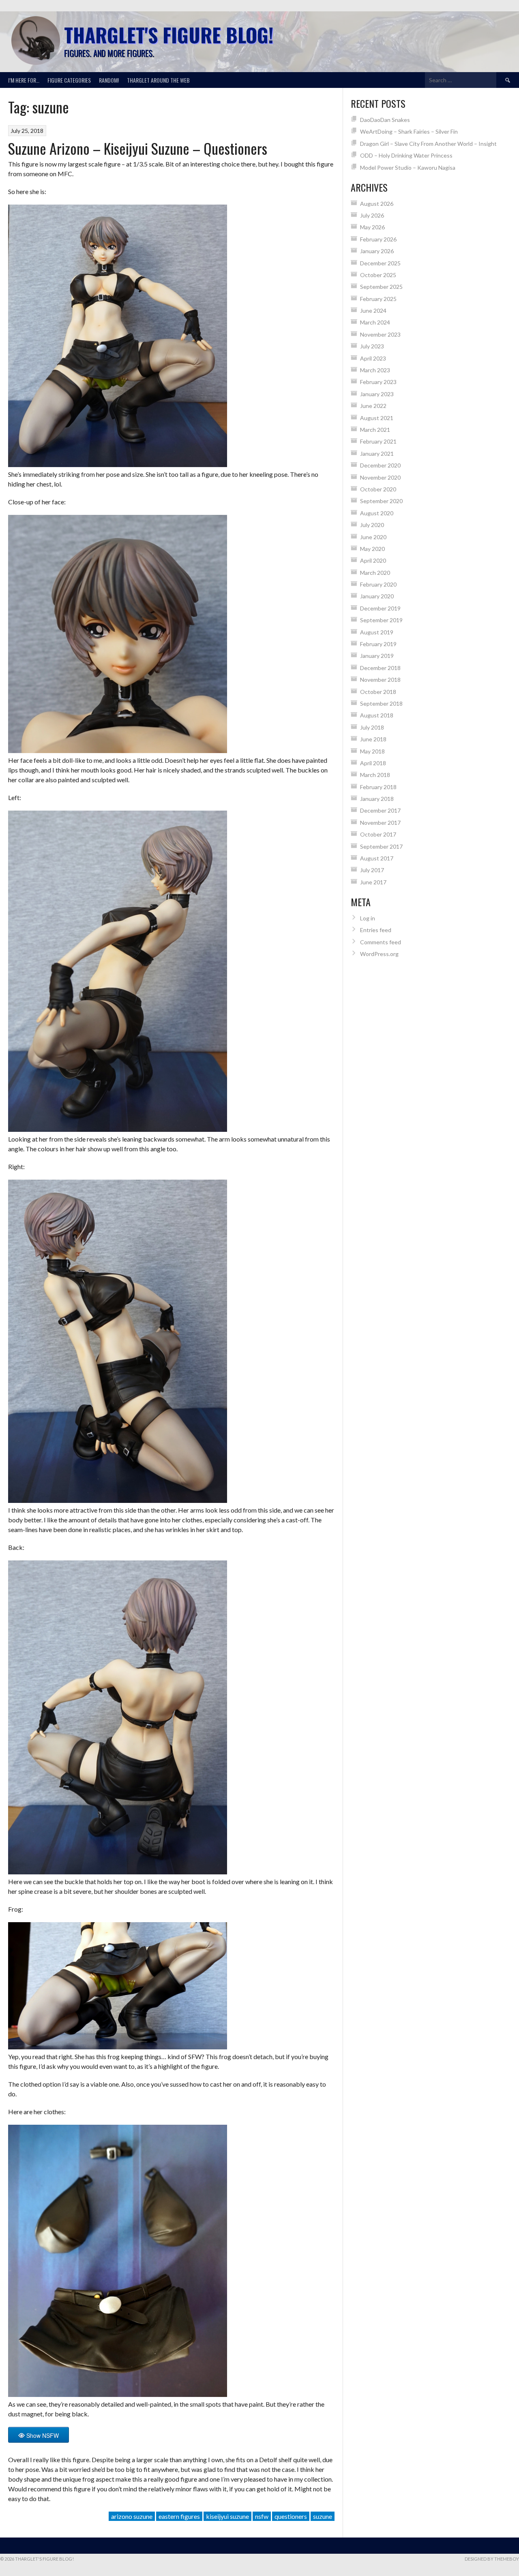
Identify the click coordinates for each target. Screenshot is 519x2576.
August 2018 (377, 715)
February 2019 (378, 644)
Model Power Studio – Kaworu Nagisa (408, 168)
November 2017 (380, 823)
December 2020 (380, 465)
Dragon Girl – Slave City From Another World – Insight (428, 144)
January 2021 (377, 454)
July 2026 (372, 215)
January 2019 (377, 656)
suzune (323, 2516)
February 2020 (378, 584)
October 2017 (378, 834)
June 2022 (373, 406)
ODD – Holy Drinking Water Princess (406, 155)
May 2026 (372, 227)
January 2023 (377, 394)
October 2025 (378, 275)
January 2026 (377, 251)
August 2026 (377, 204)
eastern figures (179, 2516)
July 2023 (372, 346)
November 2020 (380, 477)
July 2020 (372, 525)
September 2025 (381, 287)
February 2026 (378, 239)
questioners (291, 2516)
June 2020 (373, 537)
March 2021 (375, 430)
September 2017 (381, 846)
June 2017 (373, 882)
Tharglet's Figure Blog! (169, 35)
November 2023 (380, 334)
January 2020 (377, 596)
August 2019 (377, 632)
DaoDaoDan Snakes (385, 120)
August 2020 (377, 513)
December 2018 (380, 668)
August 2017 (377, 858)
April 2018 (373, 763)
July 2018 (372, 727)
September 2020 (381, 501)
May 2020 (372, 549)
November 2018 (380, 680)
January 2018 (377, 799)
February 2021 (378, 441)
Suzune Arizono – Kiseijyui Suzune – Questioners (138, 148)
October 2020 (378, 489)
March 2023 (375, 370)
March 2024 (375, 322)
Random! (109, 80)
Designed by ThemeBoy (492, 2559)
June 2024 (373, 311)
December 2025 (380, 263)
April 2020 (373, 560)
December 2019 (380, 608)
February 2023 (378, 382)
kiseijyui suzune (227, 2516)
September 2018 (381, 703)
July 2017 (372, 870)
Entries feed (376, 930)
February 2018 (378, 787)
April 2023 (373, 358)
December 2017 (380, 810)
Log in (368, 918)
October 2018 (378, 692)
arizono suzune (132, 2516)
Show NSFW (43, 2435)
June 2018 (373, 739)
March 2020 (375, 573)
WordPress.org (379, 954)
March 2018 (375, 775)
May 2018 (372, 751)
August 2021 (377, 418)
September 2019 (381, 620)
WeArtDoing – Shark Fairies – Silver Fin (409, 131)
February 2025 (378, 299)
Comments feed (381, 942)
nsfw (262, 2516)
